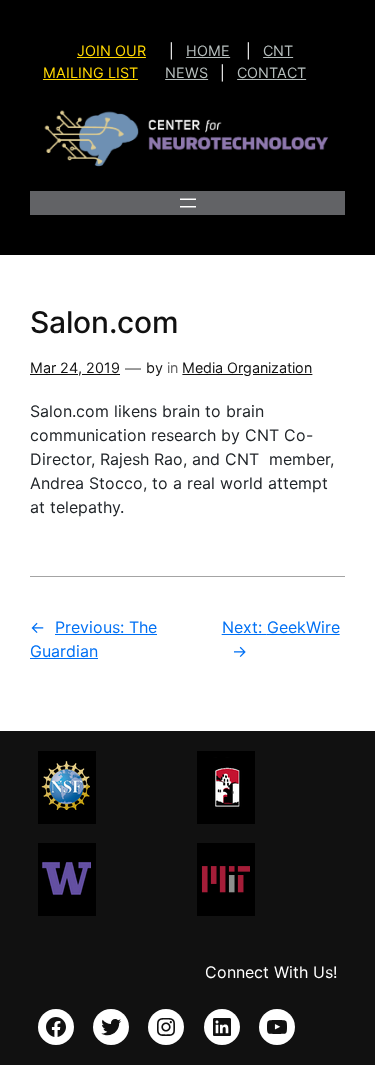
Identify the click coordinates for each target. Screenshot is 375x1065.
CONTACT (271, 72)
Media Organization (247, 367)
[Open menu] (188, 203)
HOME (208, 50)
